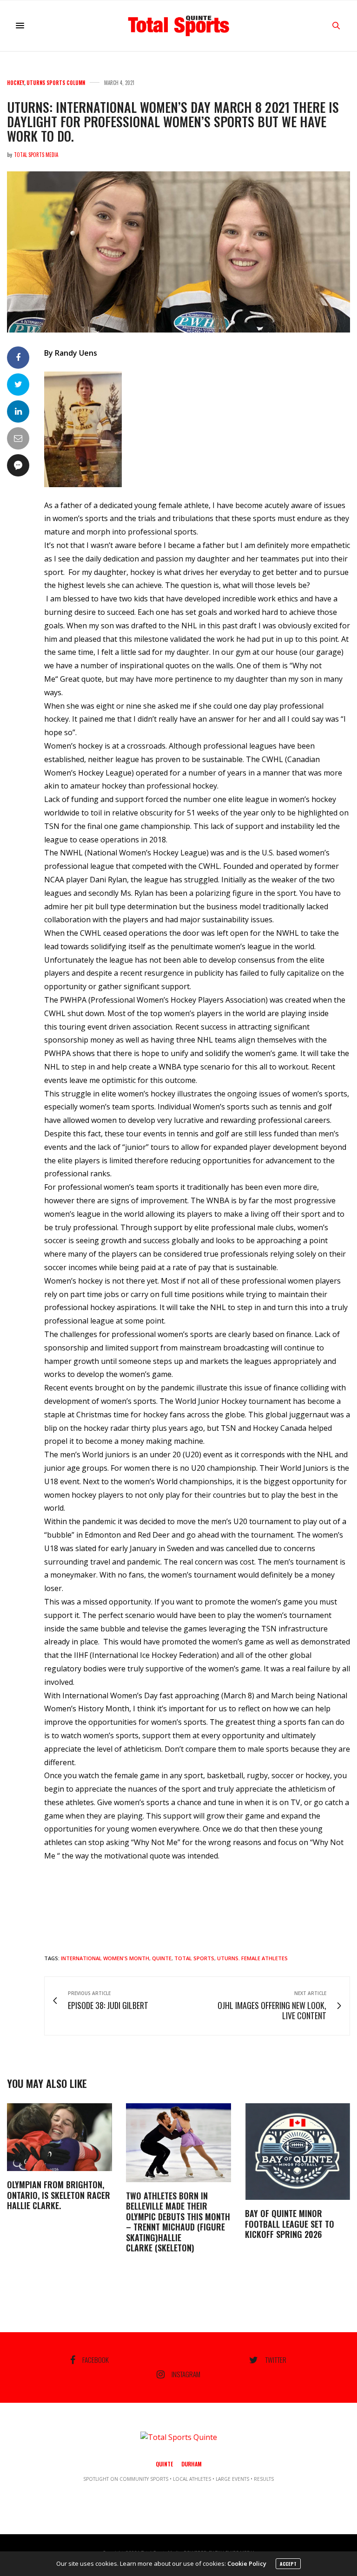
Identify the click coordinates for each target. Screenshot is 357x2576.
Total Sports (194, 1958)
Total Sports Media (36, 155)
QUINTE (164, 2464)
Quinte (162, 1958)
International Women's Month (105, 1958)
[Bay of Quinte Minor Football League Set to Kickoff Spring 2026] (297, 2152)
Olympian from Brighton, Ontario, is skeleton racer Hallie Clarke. (59, 2195)
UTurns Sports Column (56, 83)
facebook (96, 2360)
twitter (276, 2360)
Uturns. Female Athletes (252, 1958)
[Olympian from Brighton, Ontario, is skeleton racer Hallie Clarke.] (59, 2137)
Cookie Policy (247, 2563)
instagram (186, 2374)
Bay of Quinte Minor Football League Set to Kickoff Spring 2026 (290, 2224)
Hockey (16, 83)
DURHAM (192, 2464)
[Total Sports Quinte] (178, 26)
